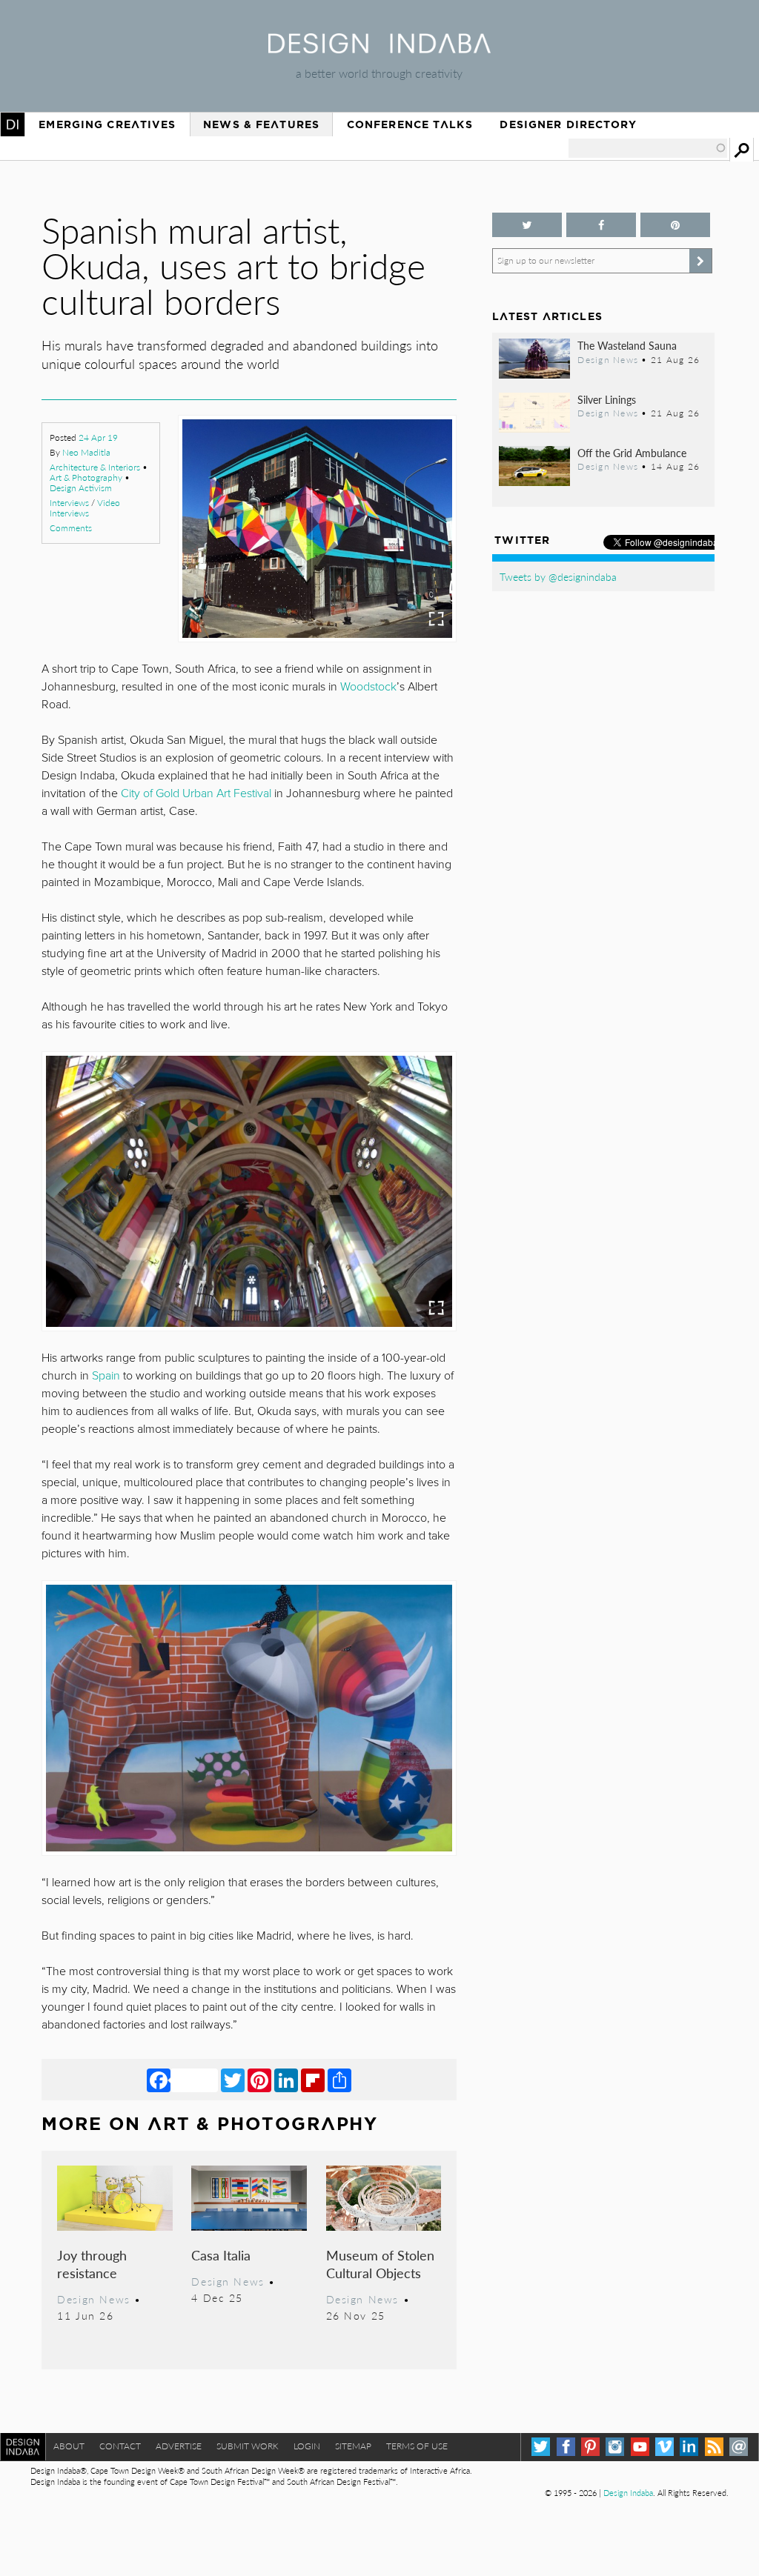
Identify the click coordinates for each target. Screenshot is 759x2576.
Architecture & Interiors (95, 467)
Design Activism (81, 488)
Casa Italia (221, 2255)
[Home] (379, 49)
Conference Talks (410, 124)
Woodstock (368, 687)
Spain (106, 1376)
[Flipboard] (313, 2080)
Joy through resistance (92, 2264)
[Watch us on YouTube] (640, 2447)
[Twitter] (233, 2080)
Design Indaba (628, 2493)
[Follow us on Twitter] (527, 225)
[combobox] (648, 148)
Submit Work (248, 2446)
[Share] (339, 2080)
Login (307, 2446)
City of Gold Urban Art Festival (195, 793)
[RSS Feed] (714, 2447)
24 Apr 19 (98, 437)
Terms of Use (417, 2446)
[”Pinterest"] (675, 225)
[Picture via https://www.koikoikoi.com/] (317, 529)
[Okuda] (249, 1191)
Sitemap (353, 2446)
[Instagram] (615, 2447)
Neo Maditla (86, 452)
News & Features (261, 124)
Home (13, 124)
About (69, 2446)
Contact (120, 2446)
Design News (93, 2299)
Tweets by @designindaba (558, 576)
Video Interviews (85, 508)
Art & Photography (86, 477)
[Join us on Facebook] (601, 225)
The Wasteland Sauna (627, 345)
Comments (71, 528)
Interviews (69, 503)
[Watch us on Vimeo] (664, 2447)
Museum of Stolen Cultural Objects (380, 2264)
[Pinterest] (259, 2080)
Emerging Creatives (107, 124)
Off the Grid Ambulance (632, 453)
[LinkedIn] (286, 2080)
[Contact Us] (739, 2447)
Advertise (179, 2446)
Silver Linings (607, 399)
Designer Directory (568, 124)
